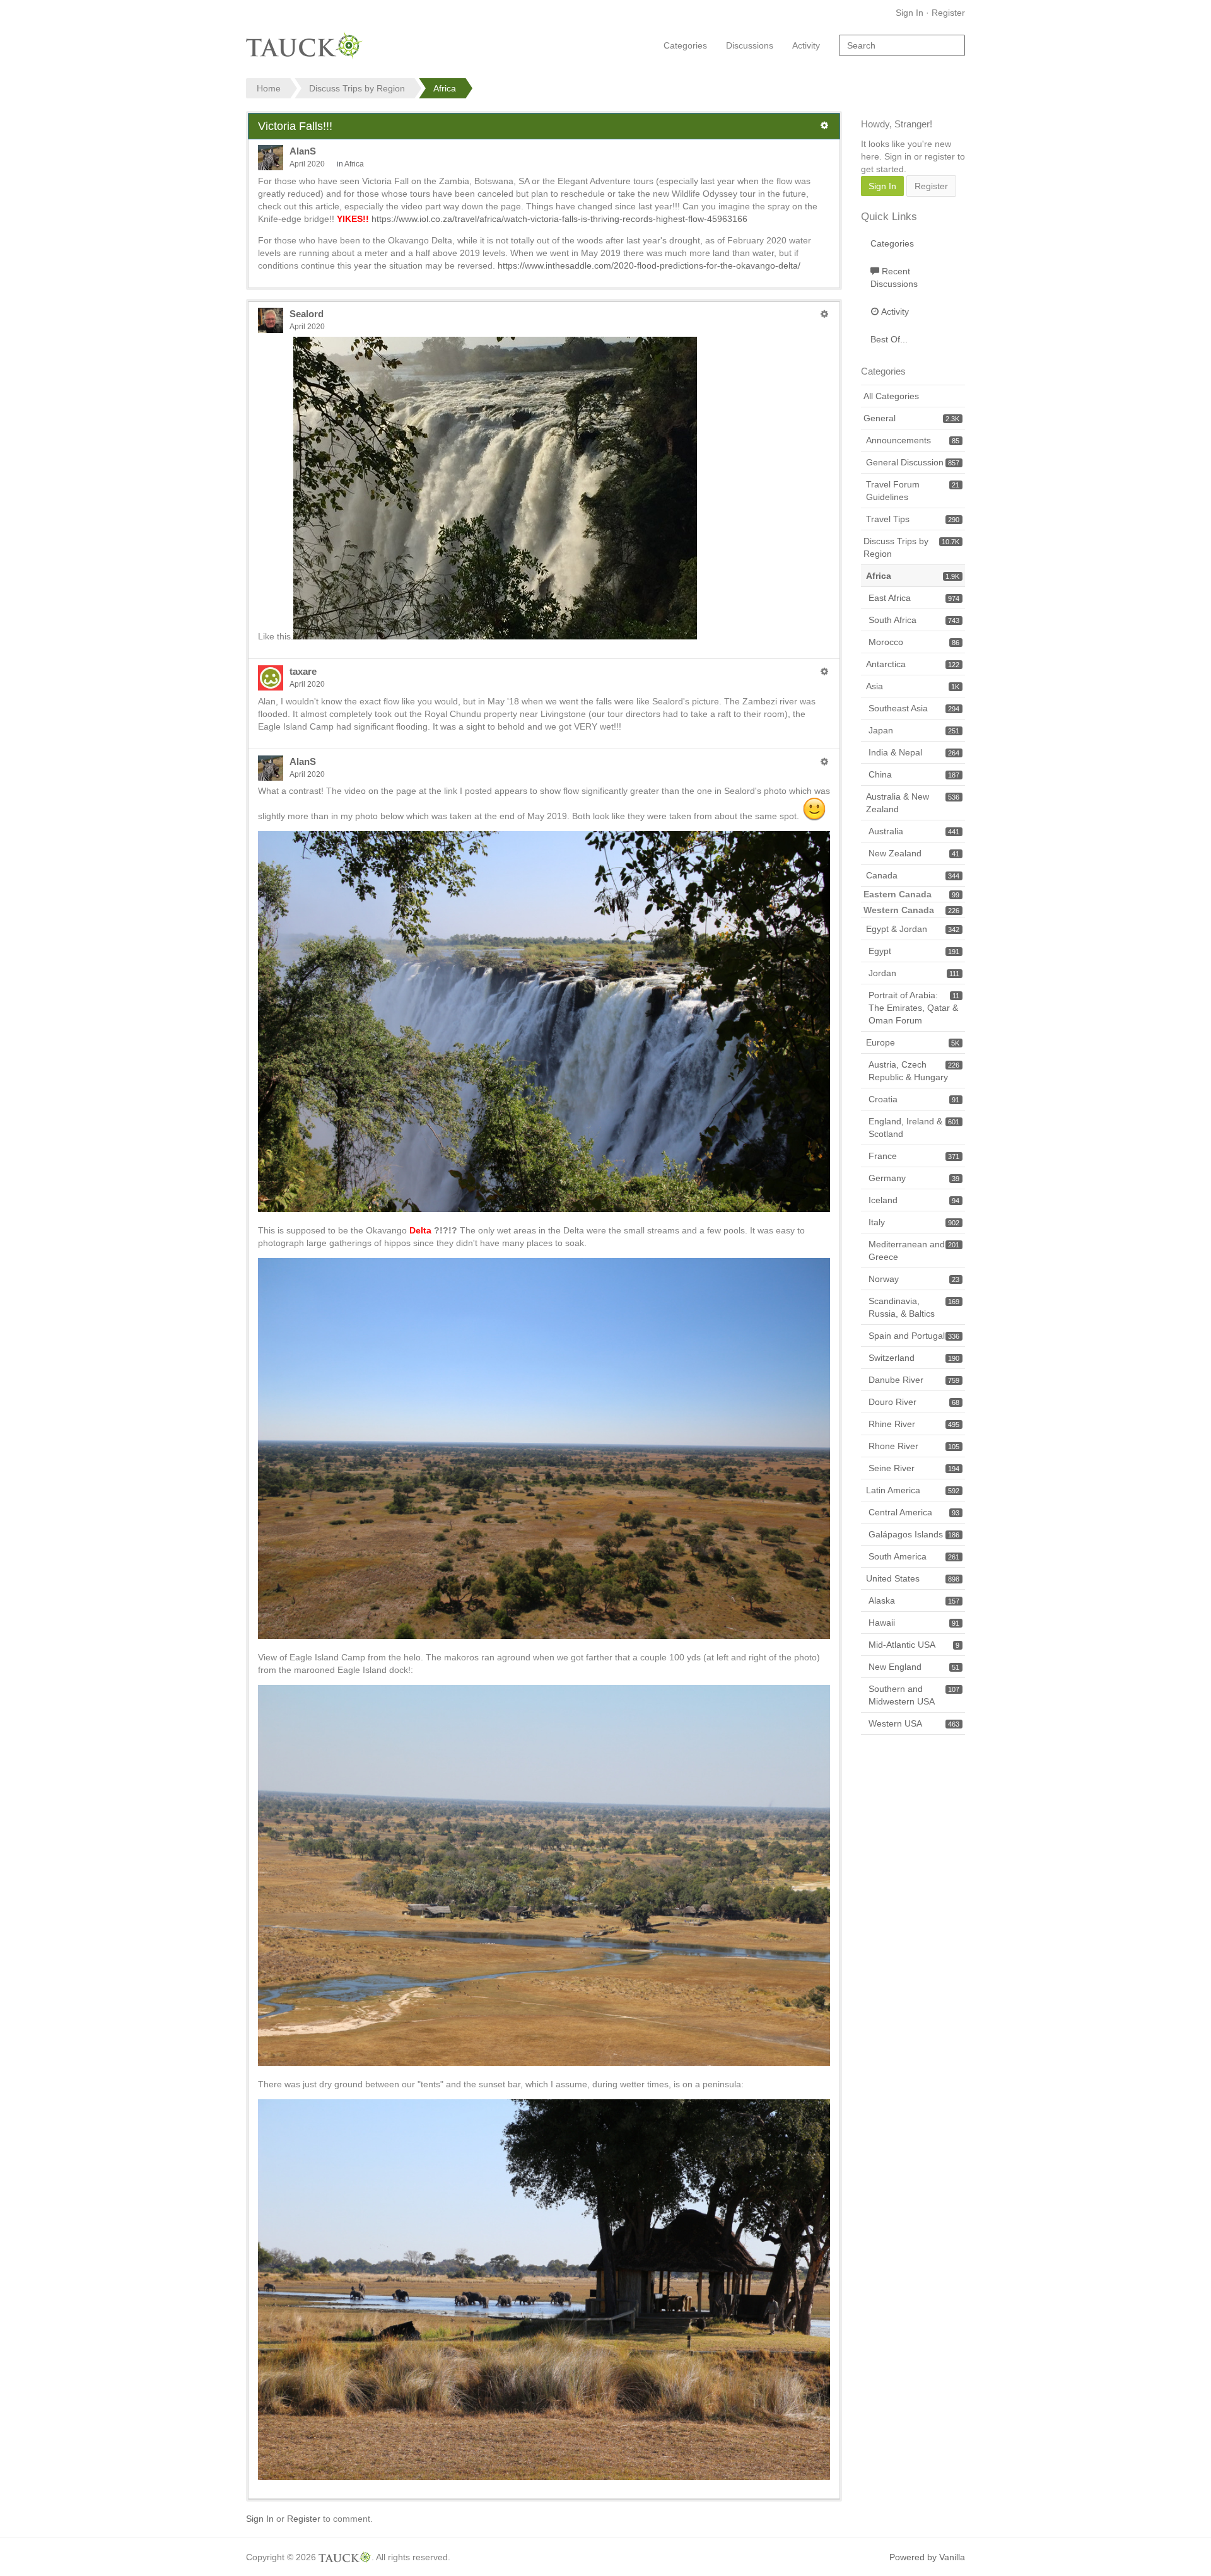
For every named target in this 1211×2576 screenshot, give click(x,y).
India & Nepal (914, 752)
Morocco (914, 642)
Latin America (913, 1490)
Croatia (914, 1099)
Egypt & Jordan (913, 929)
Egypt (914, 951)
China (914, 774)
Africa (354, 164)
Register (948, 13)
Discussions (750, 45)
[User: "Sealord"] (271, 320)
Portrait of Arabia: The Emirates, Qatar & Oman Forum (914, 1008)
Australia (914, 831)
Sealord (307, 314)
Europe (913, 1042)
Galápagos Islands (914, 1534)
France (914, 1156)
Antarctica (913, 664)
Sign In (910, 13)
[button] (824, 125)
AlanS (303, 151)
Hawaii (914, 1623)
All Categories (891, 396)
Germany (914, 1178)
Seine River (914, 1468)
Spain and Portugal (914, 1336)
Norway (914, 1279)
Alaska (914, 1600)
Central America (914, 1512)
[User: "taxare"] (271, 678)
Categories (685, 45)
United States (913, 1578)
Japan (914, 730)
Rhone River (914, 1446)
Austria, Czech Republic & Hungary (914, 1071)
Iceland (914, 1200)
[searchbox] (902, 45)
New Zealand (914, 853)
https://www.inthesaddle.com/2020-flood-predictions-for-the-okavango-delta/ (649, 265)
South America (914, 1556)
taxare (303, 671)
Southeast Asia (914, 708)
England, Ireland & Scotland (914, 1128)
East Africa (914, 598)
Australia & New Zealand (913, 803)
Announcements (913, 440)
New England (914, 1667)
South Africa (914, 620)
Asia (913, 686)
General (911, 418)
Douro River (914, 1402)
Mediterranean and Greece (914, 1250)
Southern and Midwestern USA (914, 1695)
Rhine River (914, 1424)
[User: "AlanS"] (271, 158)
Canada (913, 875)
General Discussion (913, 462)
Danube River (914, 1380)
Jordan (914, 973)
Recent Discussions (894, 277)
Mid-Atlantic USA (914, 1645)
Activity (806, 45)
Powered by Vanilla (927, 2557)
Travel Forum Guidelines (913, 491)
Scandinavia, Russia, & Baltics (914, 1307)
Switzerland (914, 1358)
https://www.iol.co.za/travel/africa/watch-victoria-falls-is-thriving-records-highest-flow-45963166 (559, 219)
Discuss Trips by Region (911, 547)
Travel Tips (913, 519)
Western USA (914, 1723)
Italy (914, 1222)
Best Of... (889, 339)
